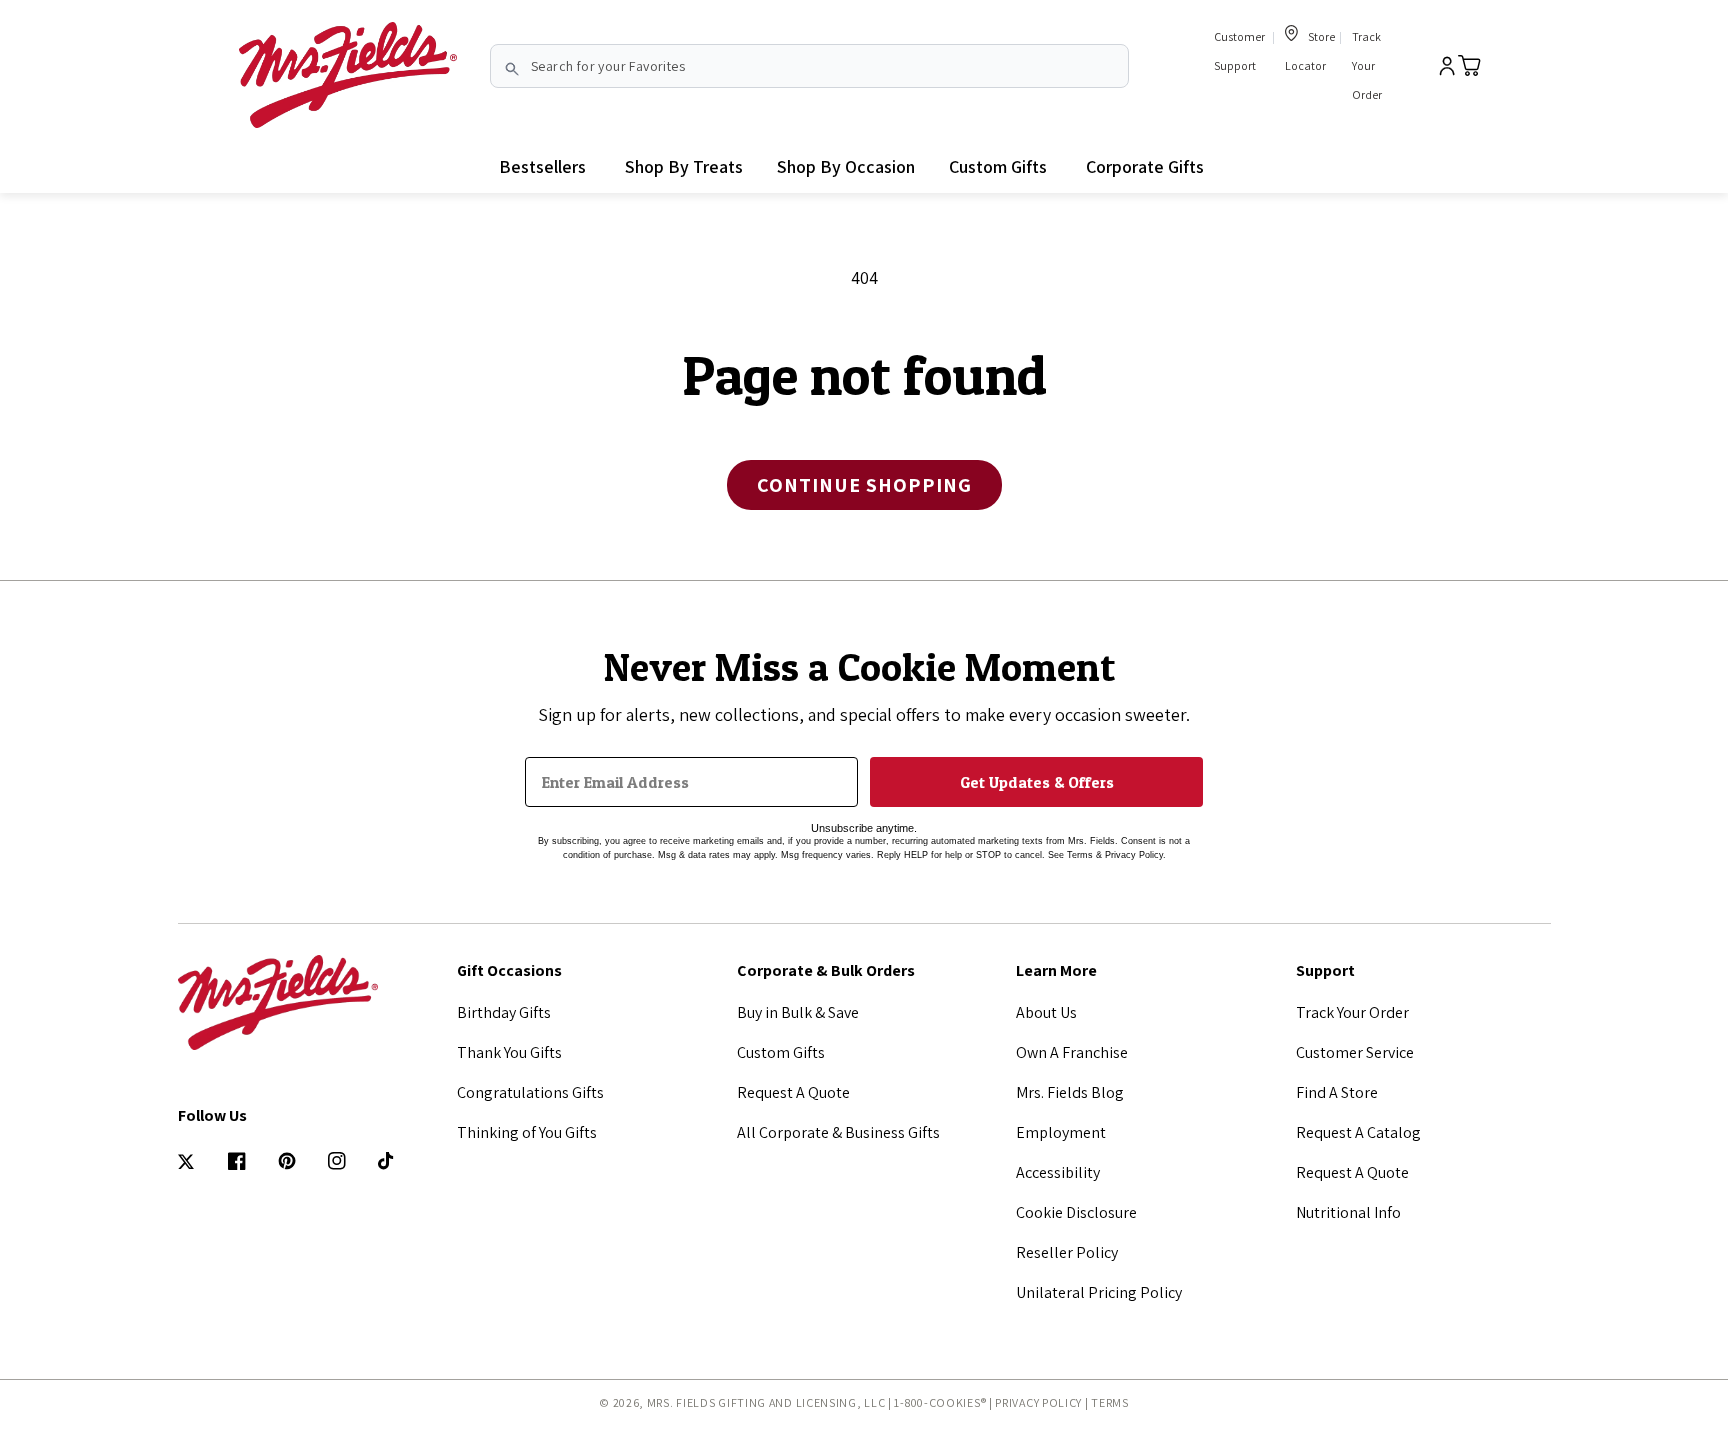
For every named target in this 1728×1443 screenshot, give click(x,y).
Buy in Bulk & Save (798, 1012)
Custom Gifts (781, 1052)
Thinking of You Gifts (527, 1132)
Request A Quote (793, 1092)
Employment (1061, 1132)
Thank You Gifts (509, 1052)
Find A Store (1337, 1092)
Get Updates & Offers (1037, 782)
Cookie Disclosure (1076, 1212)
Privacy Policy (1038, 1402)
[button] (684, 167)
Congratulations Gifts (530, 1092)
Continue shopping (864, 485)
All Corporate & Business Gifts (838, 1132)
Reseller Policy (1067, 1252)
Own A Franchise (1072, 1052)
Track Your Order (1367, 65)
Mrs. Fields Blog (1070, 1092)
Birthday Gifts (504, 1012)
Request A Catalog (1358, 1132)
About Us (1046, 1012)
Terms (1110, 1402)
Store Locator (1310, 51)
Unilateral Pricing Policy (1099, 1292)
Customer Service (1355, 1052)
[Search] (512, 69)
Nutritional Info (1348, 1212)
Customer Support (1239, 51)
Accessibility (1058, 1172)
